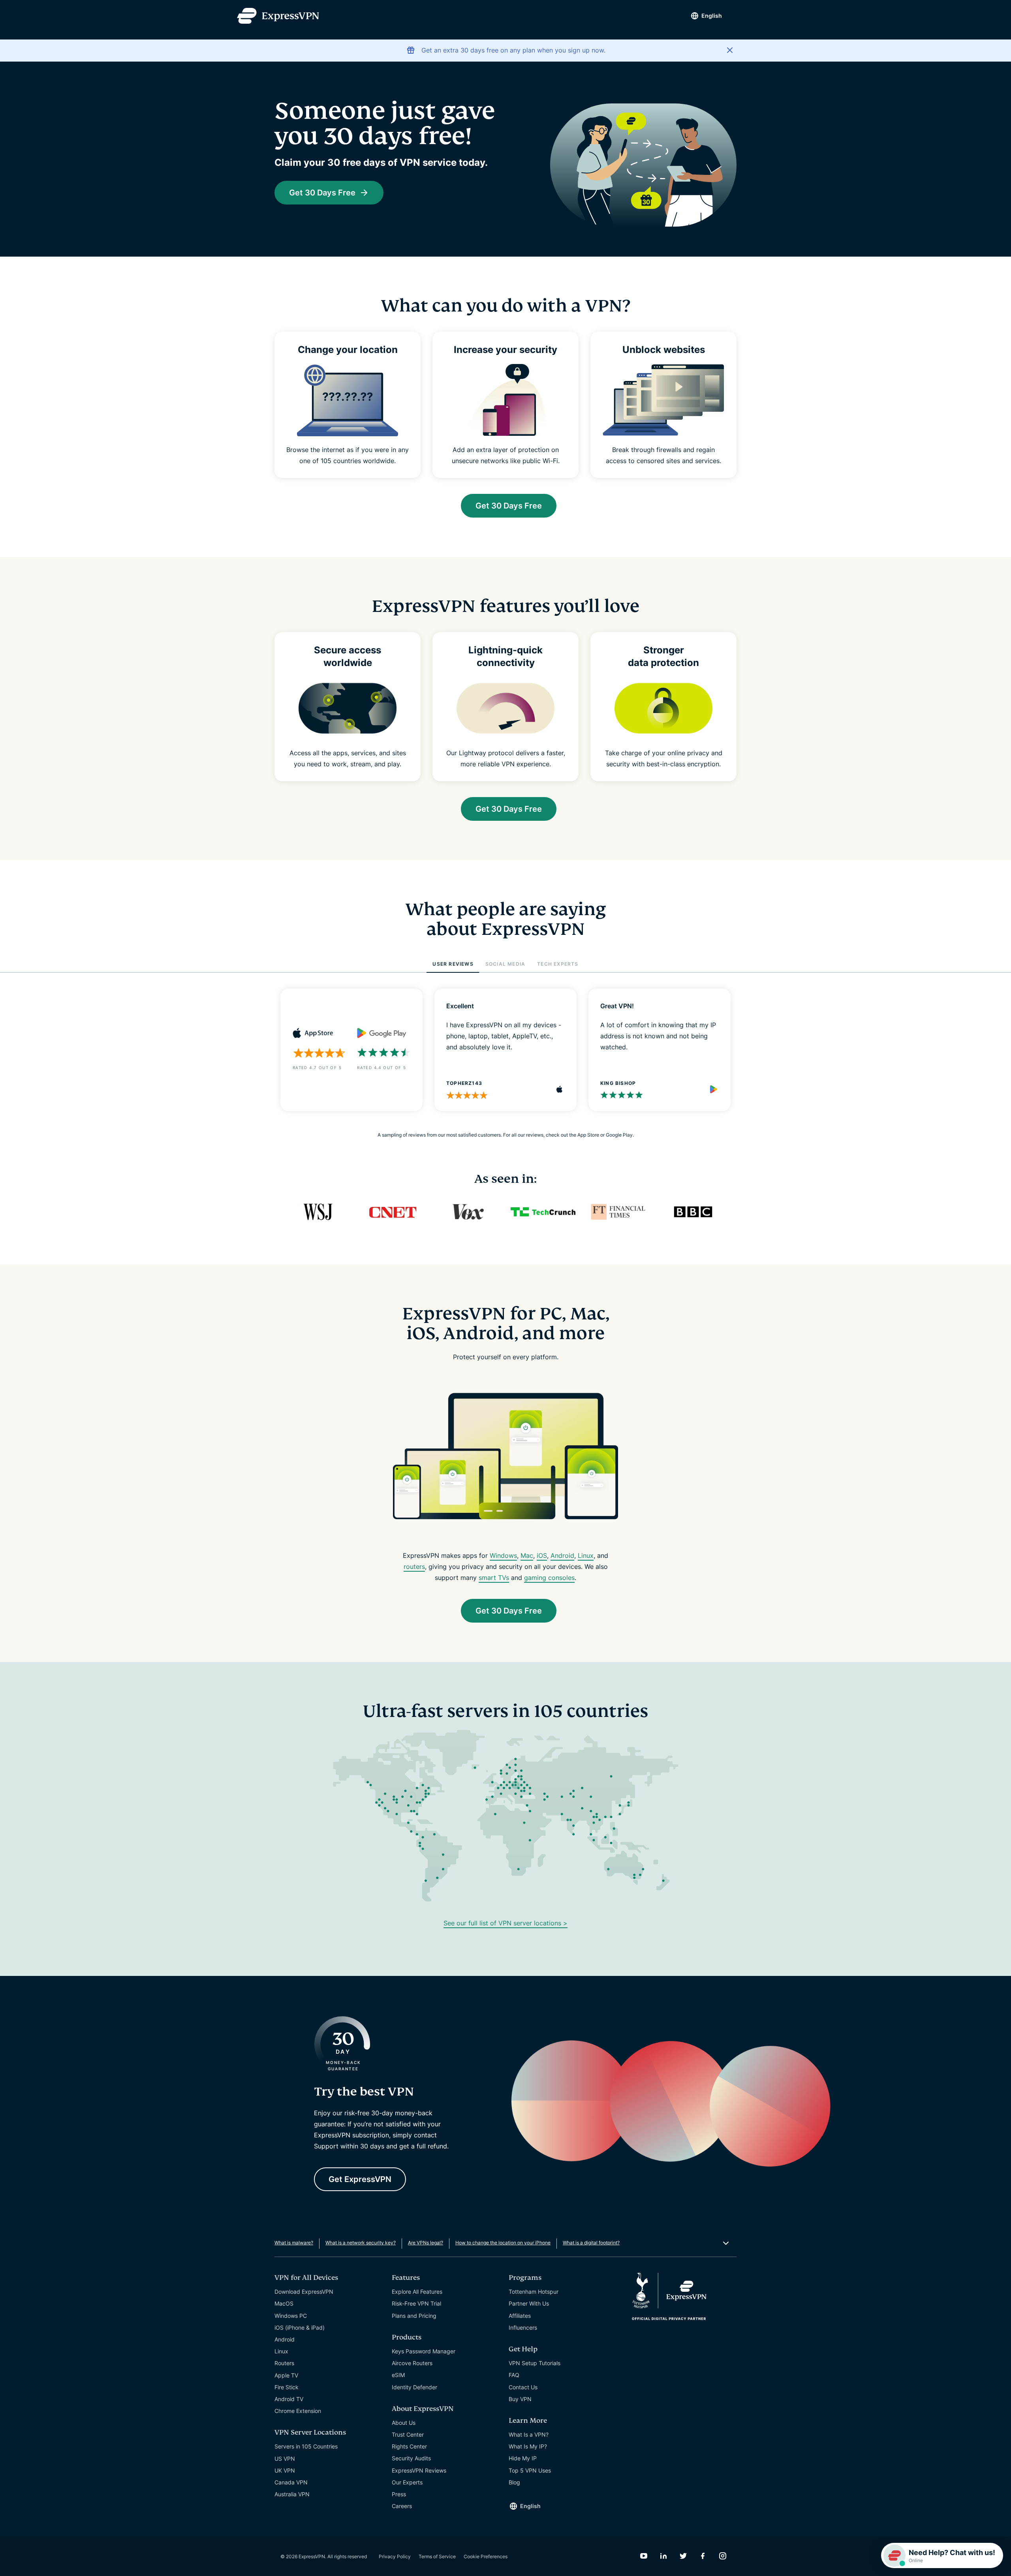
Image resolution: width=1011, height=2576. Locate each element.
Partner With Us (529, 2303)
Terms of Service (437, 2556)
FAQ (514, 2375)
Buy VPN (520, 2399)
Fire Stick (287, 2387)
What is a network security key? (361, 2243)
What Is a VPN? (529, 2434)
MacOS (284, 2303)
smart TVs (494, 1578)
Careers (402, 2506)
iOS (542, 1555)
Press (399, 2494)
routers (414, 1567)
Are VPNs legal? (426, 2243)
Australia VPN (292, 2494)
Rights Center (409, 2446)
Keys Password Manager (424, 2351)
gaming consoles (549, 1578)
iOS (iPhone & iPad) (300, 2327)
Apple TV (286, 2375)
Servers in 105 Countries (306, 2446)
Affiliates (520, 2316)
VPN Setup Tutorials (535, 2363)
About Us (404, 2423)
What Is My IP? (528, 2446)
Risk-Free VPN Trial (416, 2303)
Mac (527, 1555)
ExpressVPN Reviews (419, 2470)
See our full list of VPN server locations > (505, 1923)
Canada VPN (291, 2482)
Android (562, 1555)
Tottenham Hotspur (534, 2292)
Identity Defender (414, 2387)
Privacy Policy (395, 2556)
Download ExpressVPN (304, 2292)
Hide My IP (523, 2458)
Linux (586, 1555)
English (712, 16)
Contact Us (523, 2387)
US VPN (285, 2459)
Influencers (523, 2327)
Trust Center (408, 2434)
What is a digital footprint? (591, 2243)
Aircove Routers (412, 2363)
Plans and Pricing (414, 2316)
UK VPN (285, 2470)
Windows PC (291, 2316)
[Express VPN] (278, 16)
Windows (503, 1555)
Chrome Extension (298, 2411)
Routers (284, 2363)
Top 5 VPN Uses (530, 2470)
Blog (514, 2482)
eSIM (398, 2375)
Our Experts (407, 2482)
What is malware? (294, 2243)
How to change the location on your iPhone (503, 2243)
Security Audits (411, 2458)
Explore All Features (417, 2292)
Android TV (289, 2399)
